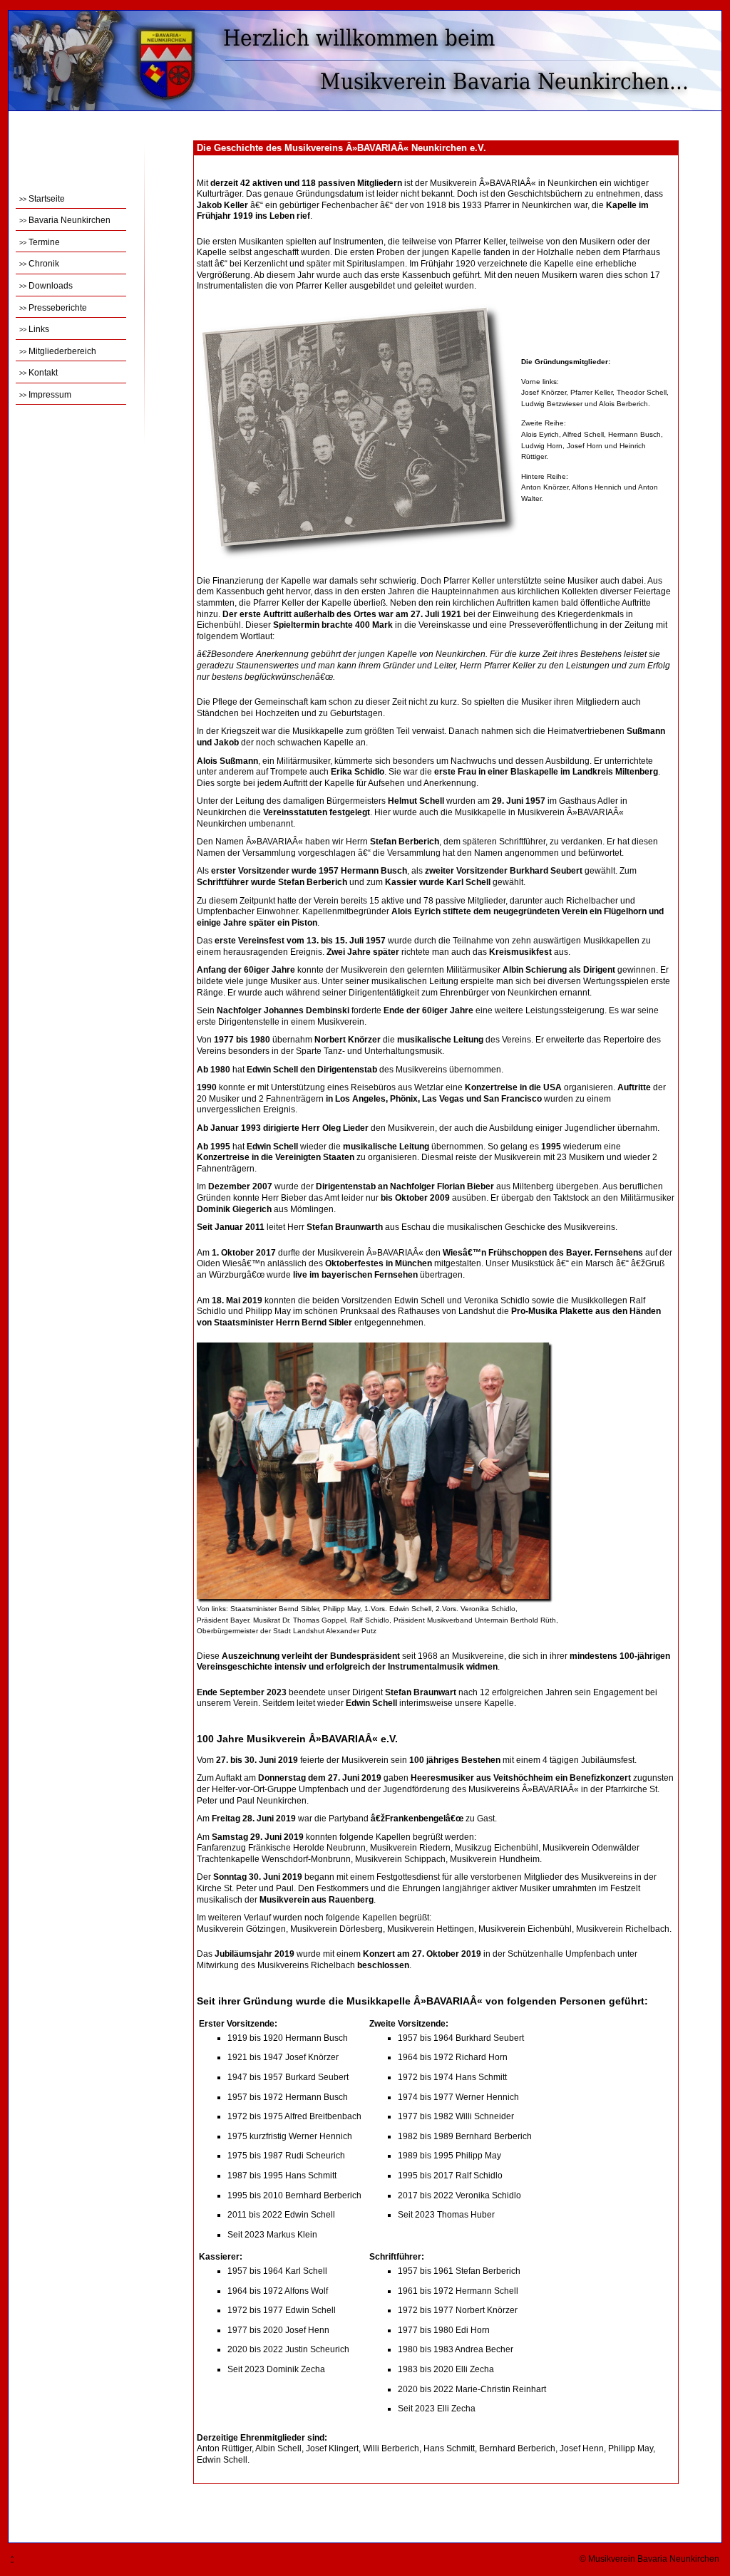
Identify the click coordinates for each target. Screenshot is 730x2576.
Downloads (46, 286)
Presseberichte (53, 308)
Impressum (45, 395)
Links (34, 329)
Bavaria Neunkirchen (65, 220)
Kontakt (38, 373)
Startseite (42, 199)
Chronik (39, 264)
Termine (40, 242)
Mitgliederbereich (58, 351)
